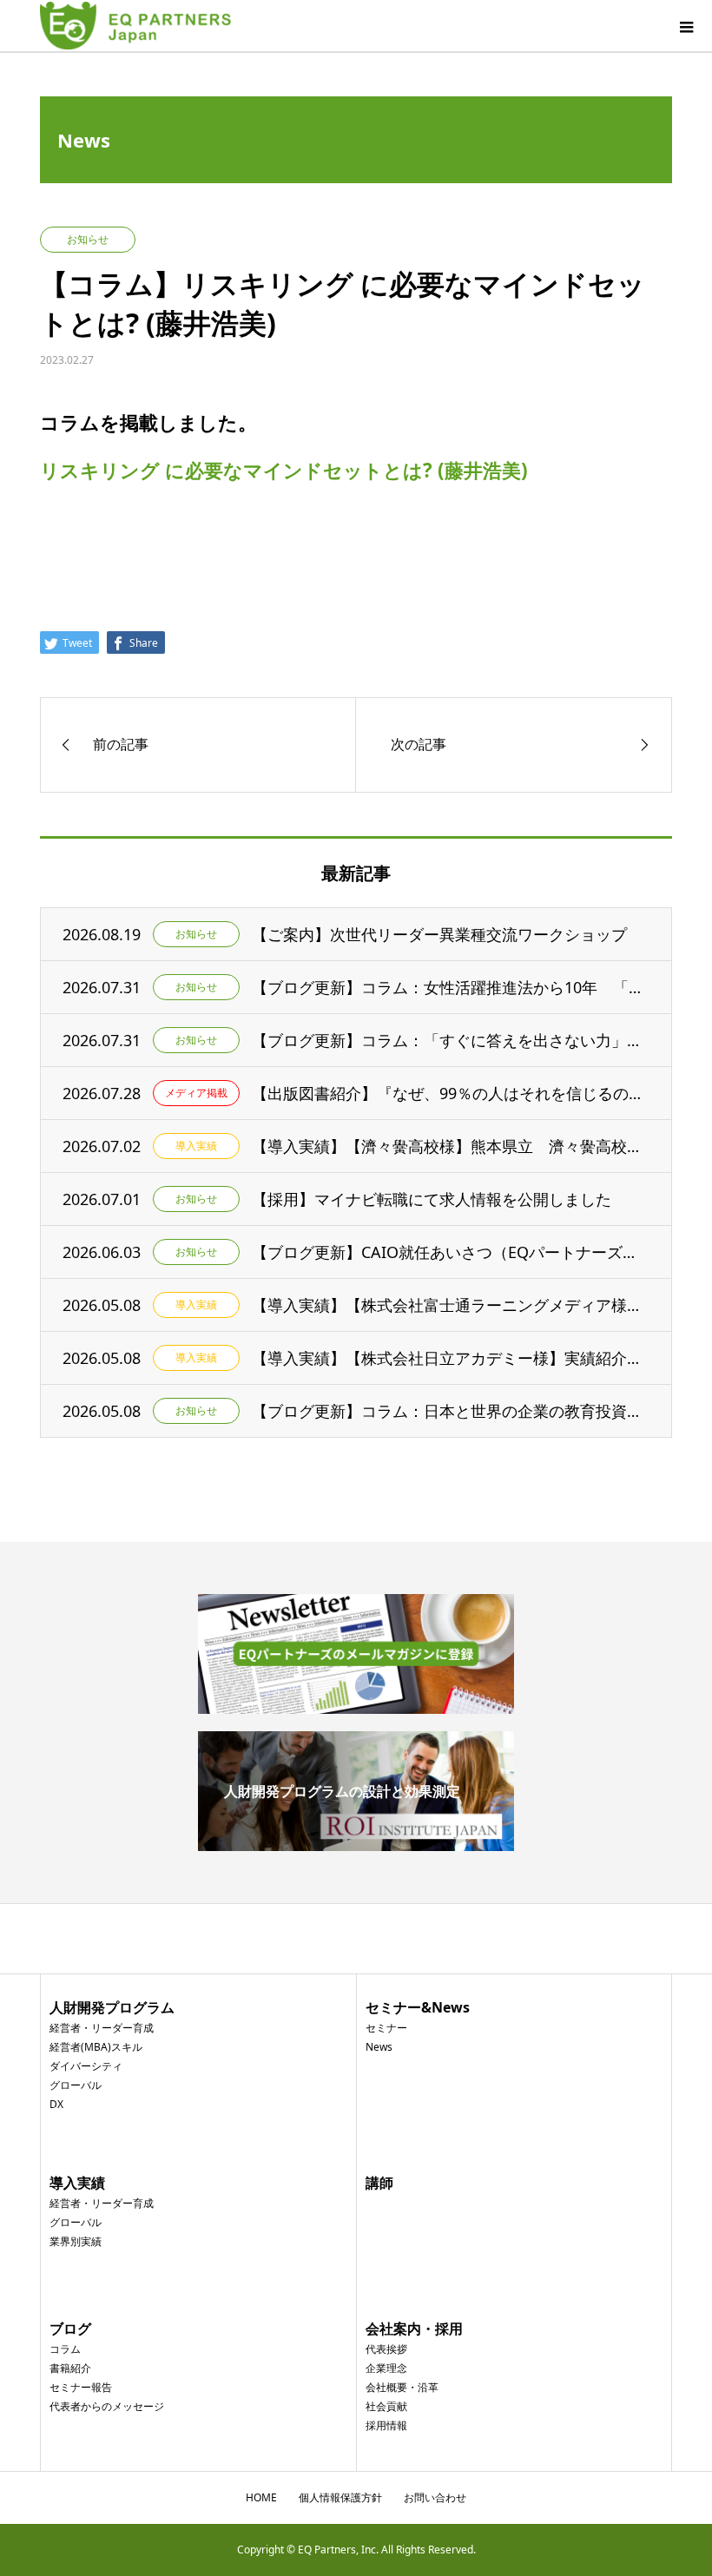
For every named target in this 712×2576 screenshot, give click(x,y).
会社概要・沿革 (402, 2387)
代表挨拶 (386, 2349)
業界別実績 (76, 2241)
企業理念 (386, 2368)
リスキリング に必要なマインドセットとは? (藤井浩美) (284, 470)
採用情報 (386, 2425)
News (379, 2047)
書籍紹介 (70, 2368)
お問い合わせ (435, 2497)
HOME (261, 2497)
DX (56, 2104)
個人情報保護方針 (340, 2497)
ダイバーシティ (86, 2066)
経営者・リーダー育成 (102, 2028)
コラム (65, 2349)
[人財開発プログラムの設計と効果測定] (356, 1844)
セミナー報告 (81, 2387)
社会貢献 (386, 2406)
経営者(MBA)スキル (96, 2047)
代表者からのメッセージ (107, 2406)
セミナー (386, 2028)
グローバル (76, 2085)
